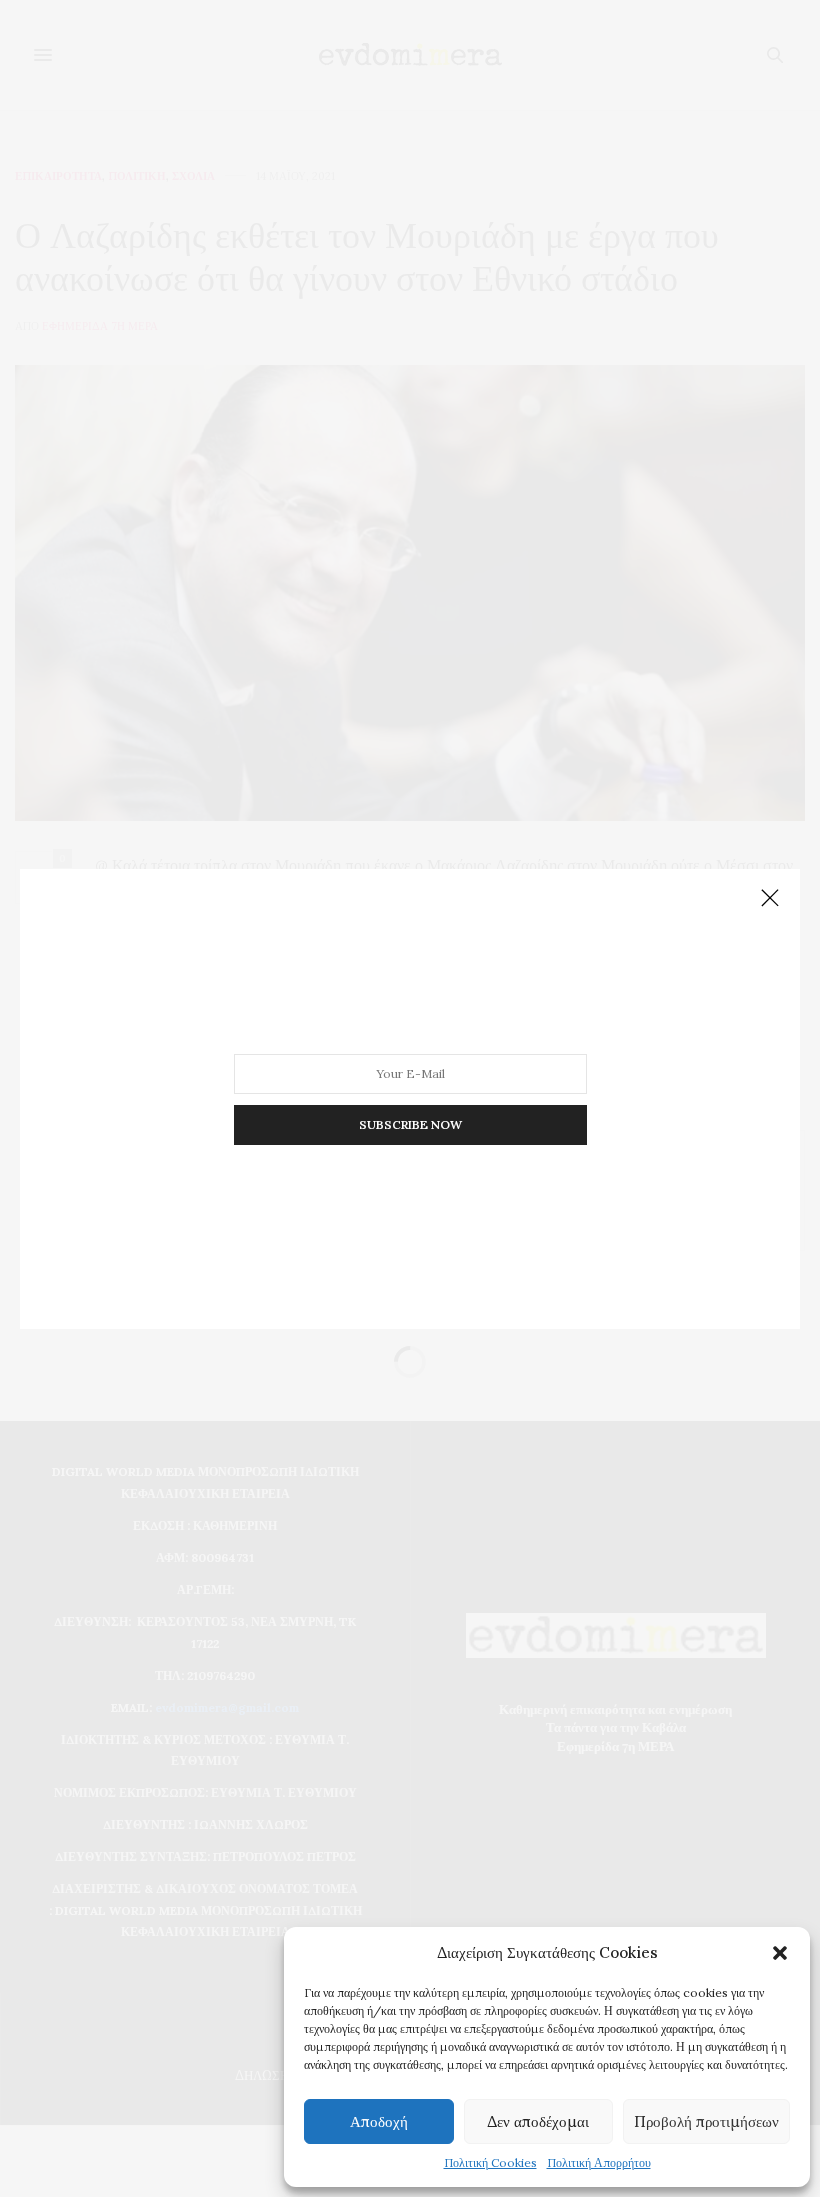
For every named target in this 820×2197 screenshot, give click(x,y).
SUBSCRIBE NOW (410, 1123)
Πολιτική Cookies (490, 2162)
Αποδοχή (379, 2121)
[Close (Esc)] (770, 899)
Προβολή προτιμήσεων (706, 2121)
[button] (780, 1953)
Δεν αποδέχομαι (538, 2121)
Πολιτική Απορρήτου (599, 2162)
